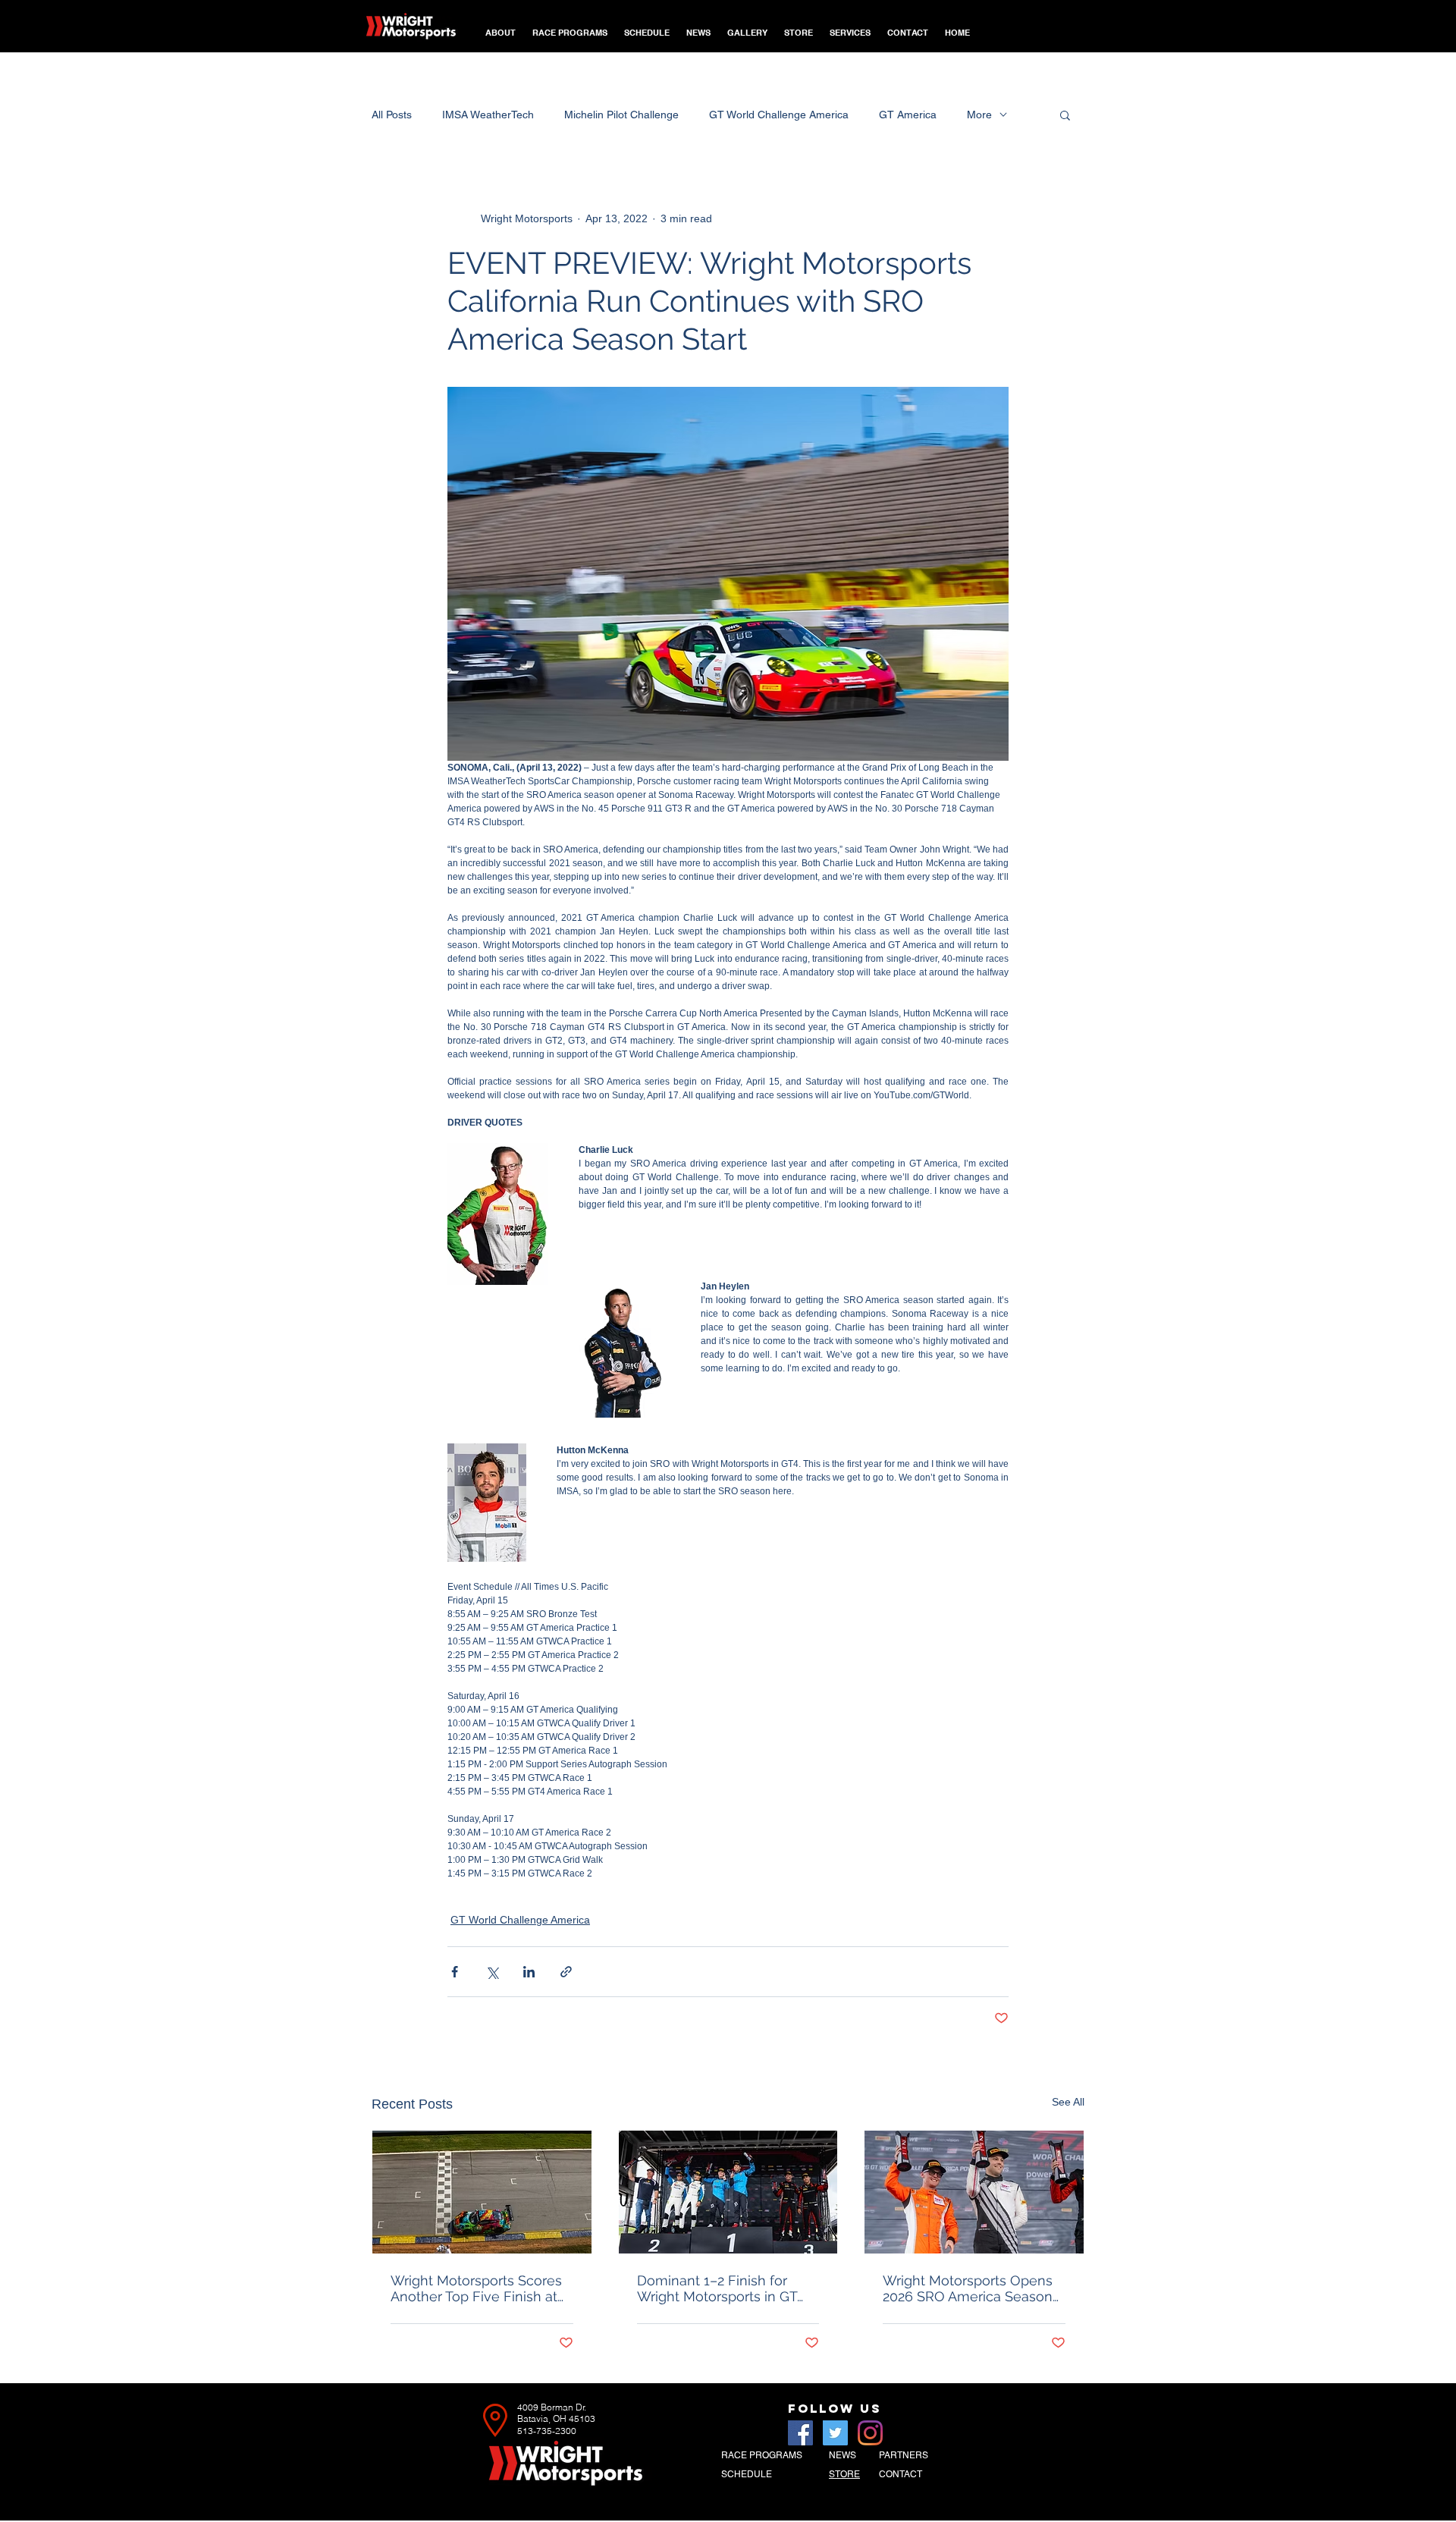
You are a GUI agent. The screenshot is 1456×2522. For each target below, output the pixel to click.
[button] (570, 26)
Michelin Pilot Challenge (621, 115)
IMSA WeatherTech (488, 115)
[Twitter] (835, 2433)
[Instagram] (870, 2433)
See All (1068, 2102)
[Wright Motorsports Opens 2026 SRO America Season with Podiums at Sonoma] (974, 2192)
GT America (908, 115)
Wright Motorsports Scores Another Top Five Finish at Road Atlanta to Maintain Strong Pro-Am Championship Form (476, 2288)
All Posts (392, 115)
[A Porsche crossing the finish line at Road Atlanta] (482, 2192)
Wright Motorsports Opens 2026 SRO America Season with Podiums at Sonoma (968, 2288)
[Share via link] (566, 1972)
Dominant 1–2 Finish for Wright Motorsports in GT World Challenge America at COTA (727, 2288)
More (979, 115)
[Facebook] (800, 2433)
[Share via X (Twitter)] (492, 1972)
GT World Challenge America (779, 115)
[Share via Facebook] (455, 1972)
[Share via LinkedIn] (529, 1972)
